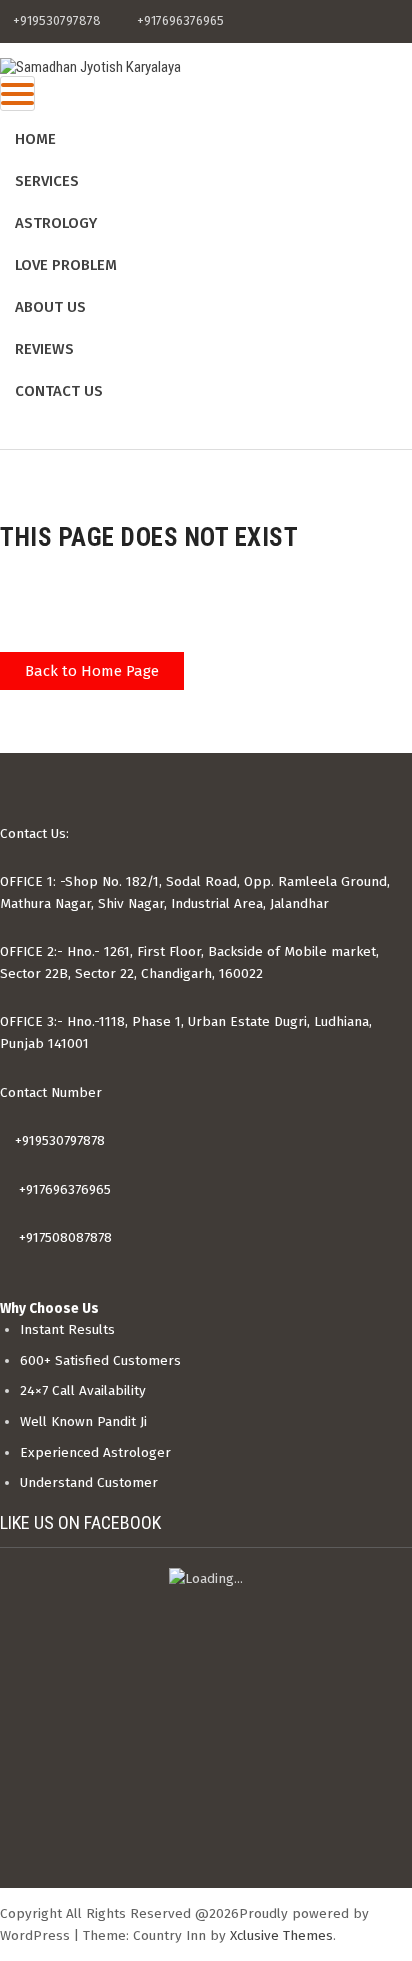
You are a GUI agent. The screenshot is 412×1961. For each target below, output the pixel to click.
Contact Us (59, 391)
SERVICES (47, 181)
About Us (50, 307)
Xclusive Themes (281, 1935)
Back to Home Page (92, 671)
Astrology (56, 223)
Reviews (44, 349)
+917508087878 (63, 1237)
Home (35, 139)
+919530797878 (58, 1140)
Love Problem (66, 265)
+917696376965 (63, 1189)
